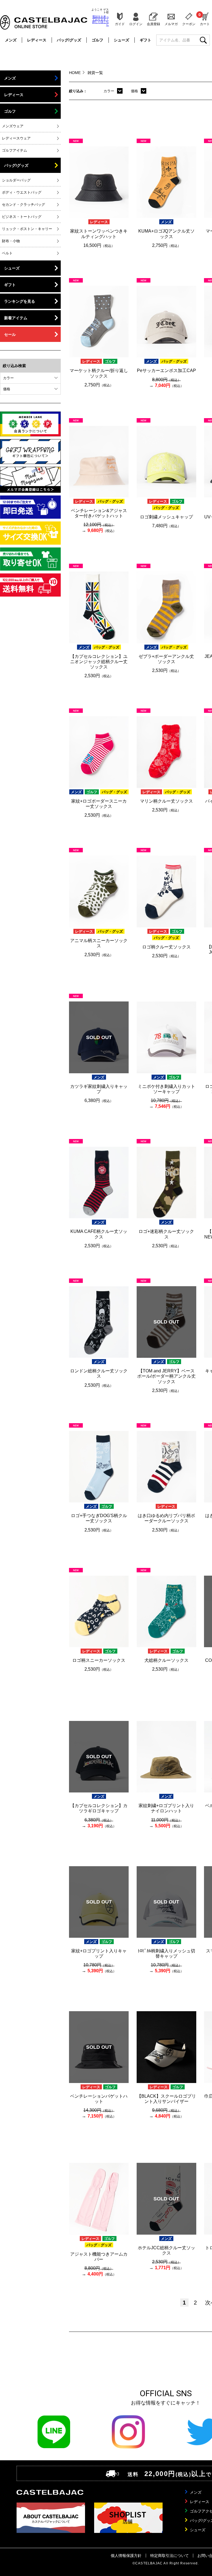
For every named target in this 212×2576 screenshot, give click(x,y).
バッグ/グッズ (69, 40)
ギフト (145, 40)
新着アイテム (16, 318)
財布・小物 (11, 241)
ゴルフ (97, 40)
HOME (75, 73)
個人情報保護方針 (126, 2556)
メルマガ (171, 24)
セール (10, 334)
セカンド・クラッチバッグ (23, 205)
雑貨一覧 (95, 73)
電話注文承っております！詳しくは (100, 21)
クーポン (189, 24)
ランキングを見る (20, 301)
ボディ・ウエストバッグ (22, 192)
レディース (37, 40)
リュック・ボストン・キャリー (27, 229)
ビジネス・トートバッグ (22, 217)
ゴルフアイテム (14, 150)
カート (205, 19)
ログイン (136, 24)
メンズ (11, 40)
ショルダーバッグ (16, 180)
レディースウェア (16, 138)
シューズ (121, 40)
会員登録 (153, 24)
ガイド (120, 24)
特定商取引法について (169, 2556)
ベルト (7, 253)
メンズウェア (13, 126)
